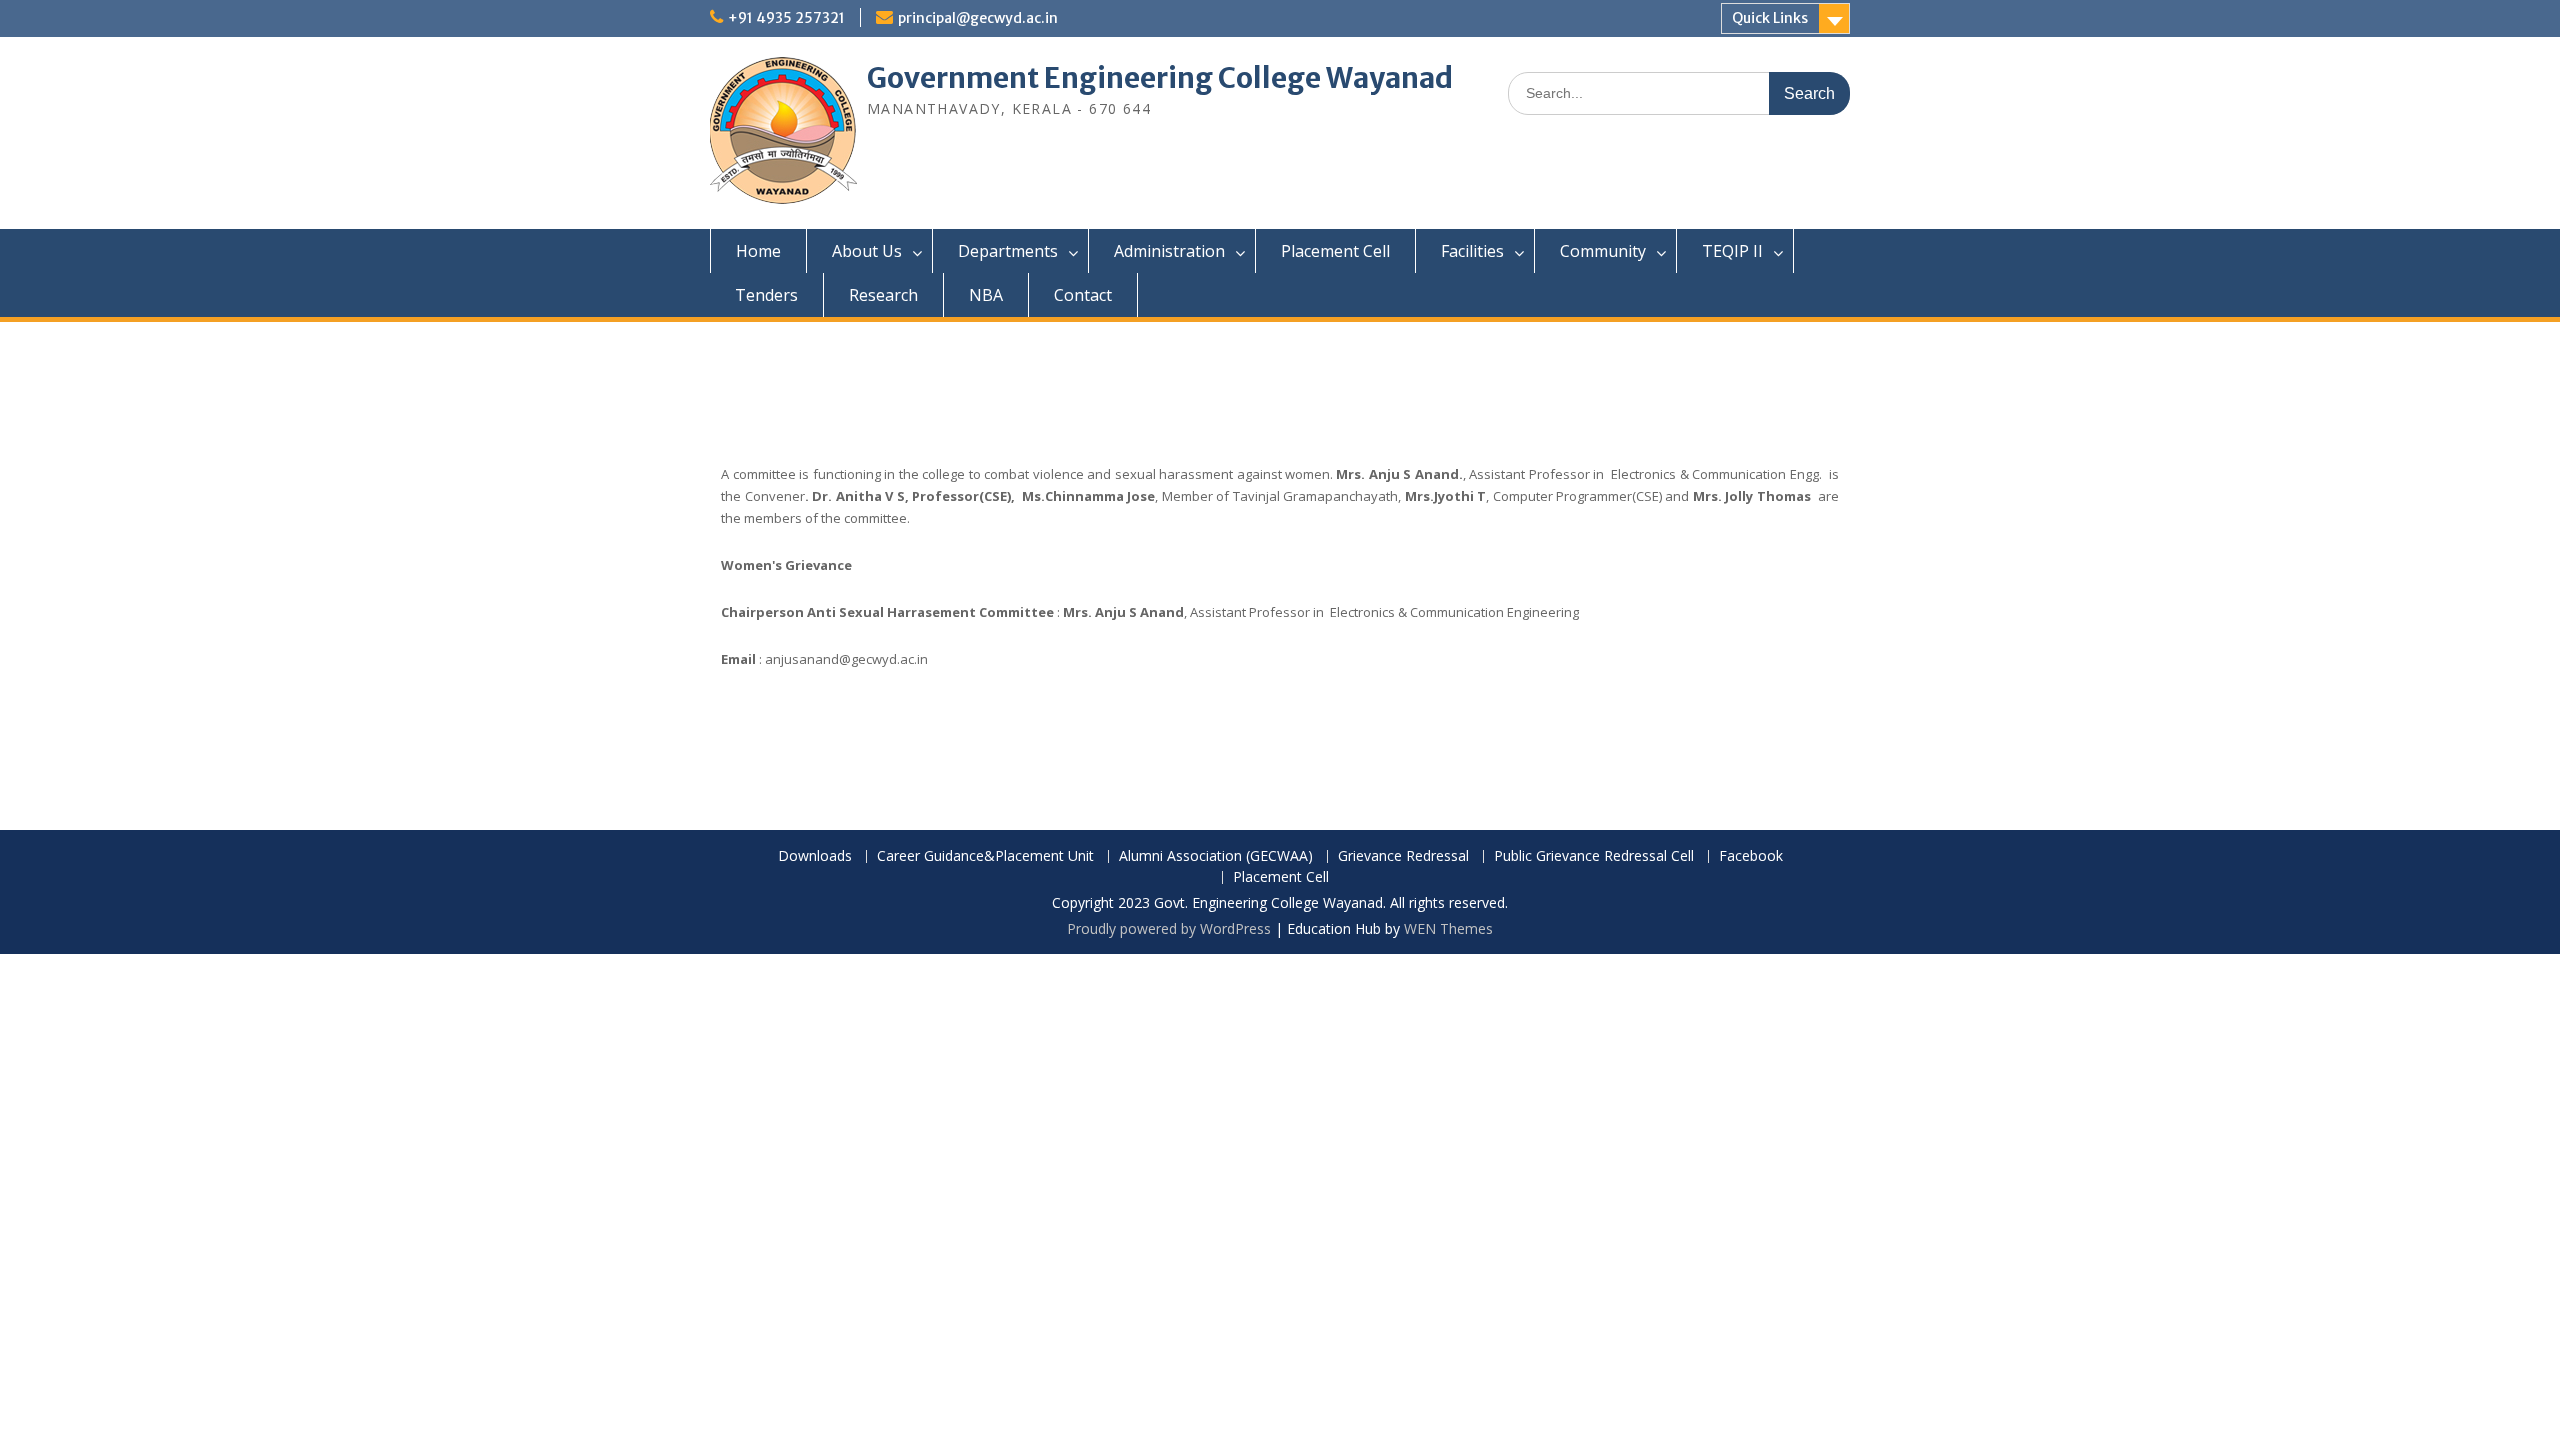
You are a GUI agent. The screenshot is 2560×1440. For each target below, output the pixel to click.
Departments (1008, 251)
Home (758, 251)
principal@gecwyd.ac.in (978, 18)
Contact (1083, 295)
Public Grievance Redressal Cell (1594, 856)
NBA (986, 295)
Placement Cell (1335, 251)
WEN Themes (1448, 928)
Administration (1169, 251)
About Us (867, 251)
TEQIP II (1732, 251)
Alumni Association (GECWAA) (1216, 856)
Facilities (1472, 251)
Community (1603, 251)
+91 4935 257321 (786, 18)
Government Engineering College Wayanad (1160, 78)
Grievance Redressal (1403, 856)
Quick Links (1770, 18)
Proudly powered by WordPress (1169, 928)
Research (883, 295)
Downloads (815, 856)
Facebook (1751, 856)
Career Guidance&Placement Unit (985, 856)
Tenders (766, 295)
